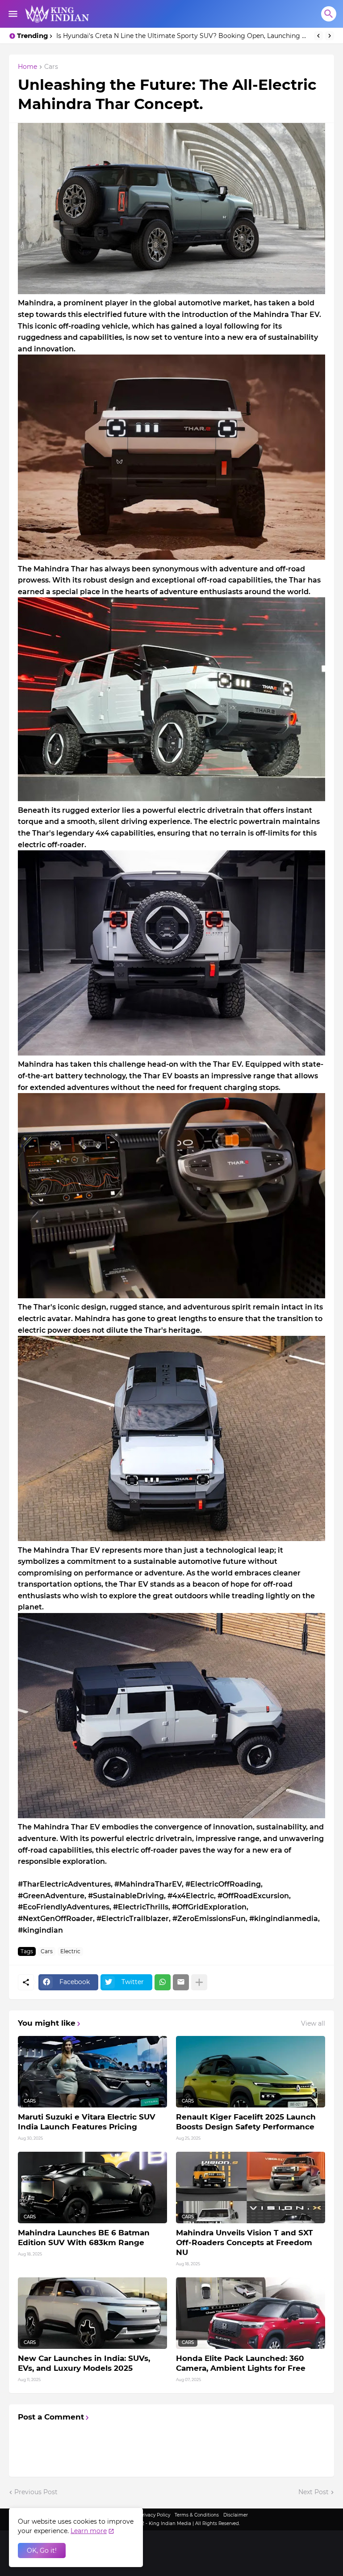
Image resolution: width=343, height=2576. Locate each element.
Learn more (89, 2531)
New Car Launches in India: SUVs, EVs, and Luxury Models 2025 (84, 2363)
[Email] (181, 1982)
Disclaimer (236, 2515)
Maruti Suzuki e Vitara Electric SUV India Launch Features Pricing (87, 2122)
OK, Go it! (42, 2551)
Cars (51, 67)
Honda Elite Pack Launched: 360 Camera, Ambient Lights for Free (241, 2363)
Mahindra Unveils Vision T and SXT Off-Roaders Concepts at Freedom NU (245, 2242)
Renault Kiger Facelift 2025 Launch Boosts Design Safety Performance (246, 2122)
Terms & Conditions (197, 2515)
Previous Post (36, 2492)
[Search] (329, 14)
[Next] (330, 36)
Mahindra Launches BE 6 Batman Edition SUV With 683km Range (84, 2238)
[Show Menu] (12, 14)
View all (313, 2023)
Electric (70, 1951)
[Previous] (318, 36)
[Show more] (199, 1982)
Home (27, 67)
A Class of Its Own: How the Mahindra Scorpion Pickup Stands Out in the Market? (183, 36)
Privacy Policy (155, 2515)
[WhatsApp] (163, 1982)
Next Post (314, 2492)
